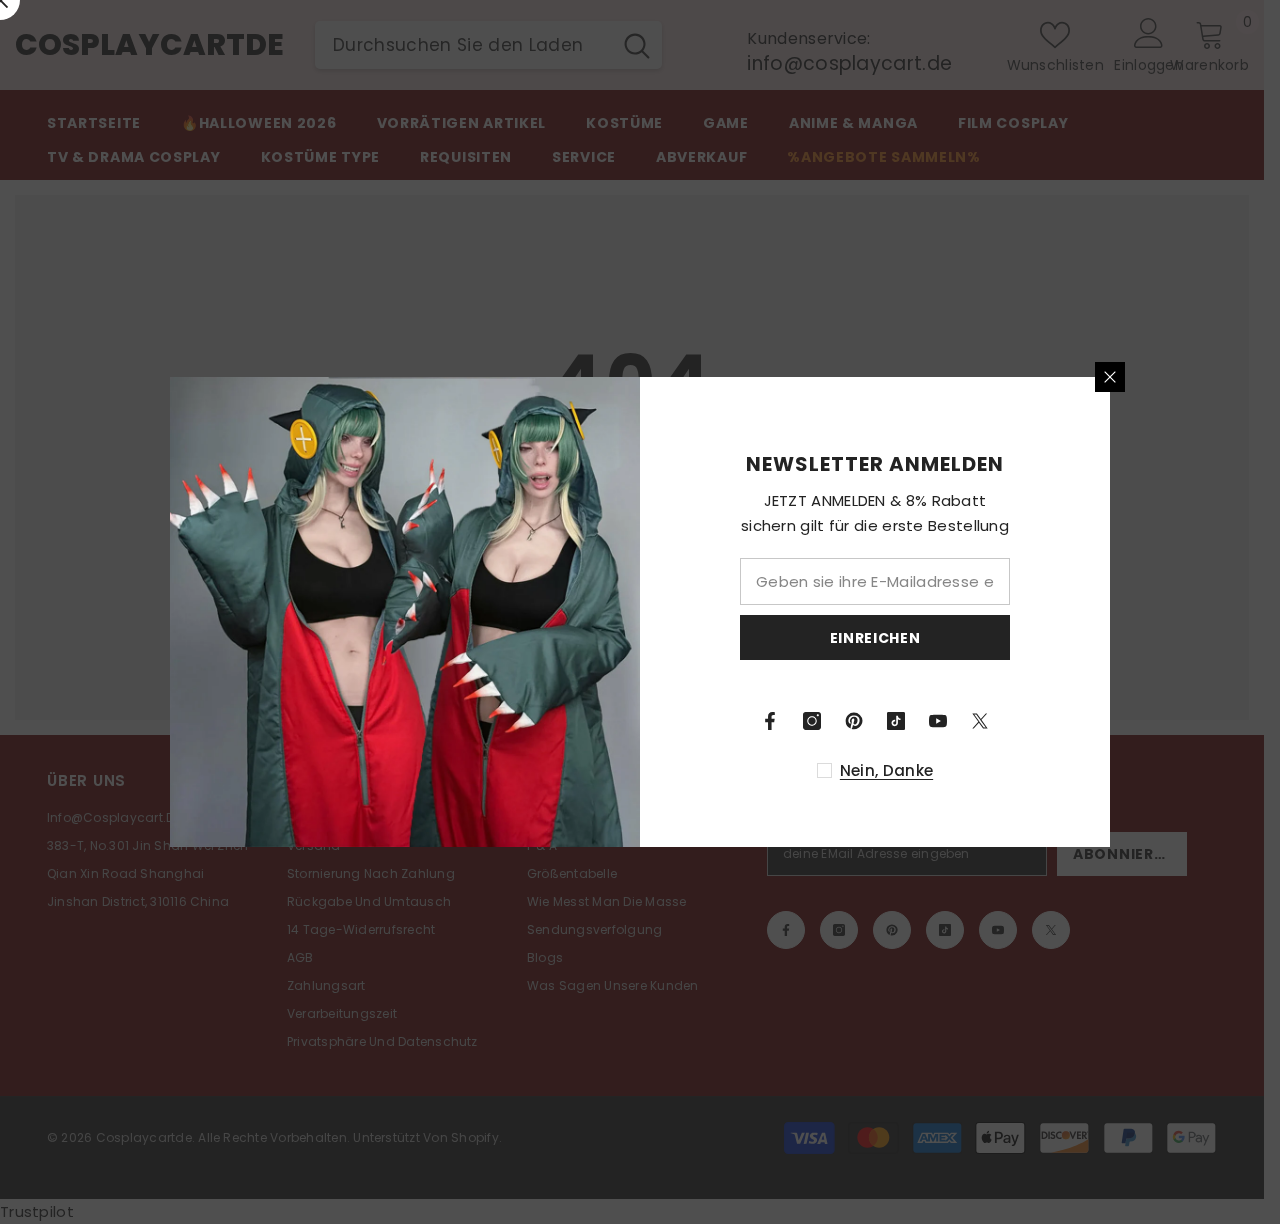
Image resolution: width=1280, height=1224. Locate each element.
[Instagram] (812, 721)
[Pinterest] (854, 721)
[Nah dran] (1110, 377)
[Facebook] (770, 721)
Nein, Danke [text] (886, 770)
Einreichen (875, 638)
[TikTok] (896, 721)
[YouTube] (938, 721)
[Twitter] (980, 721)
